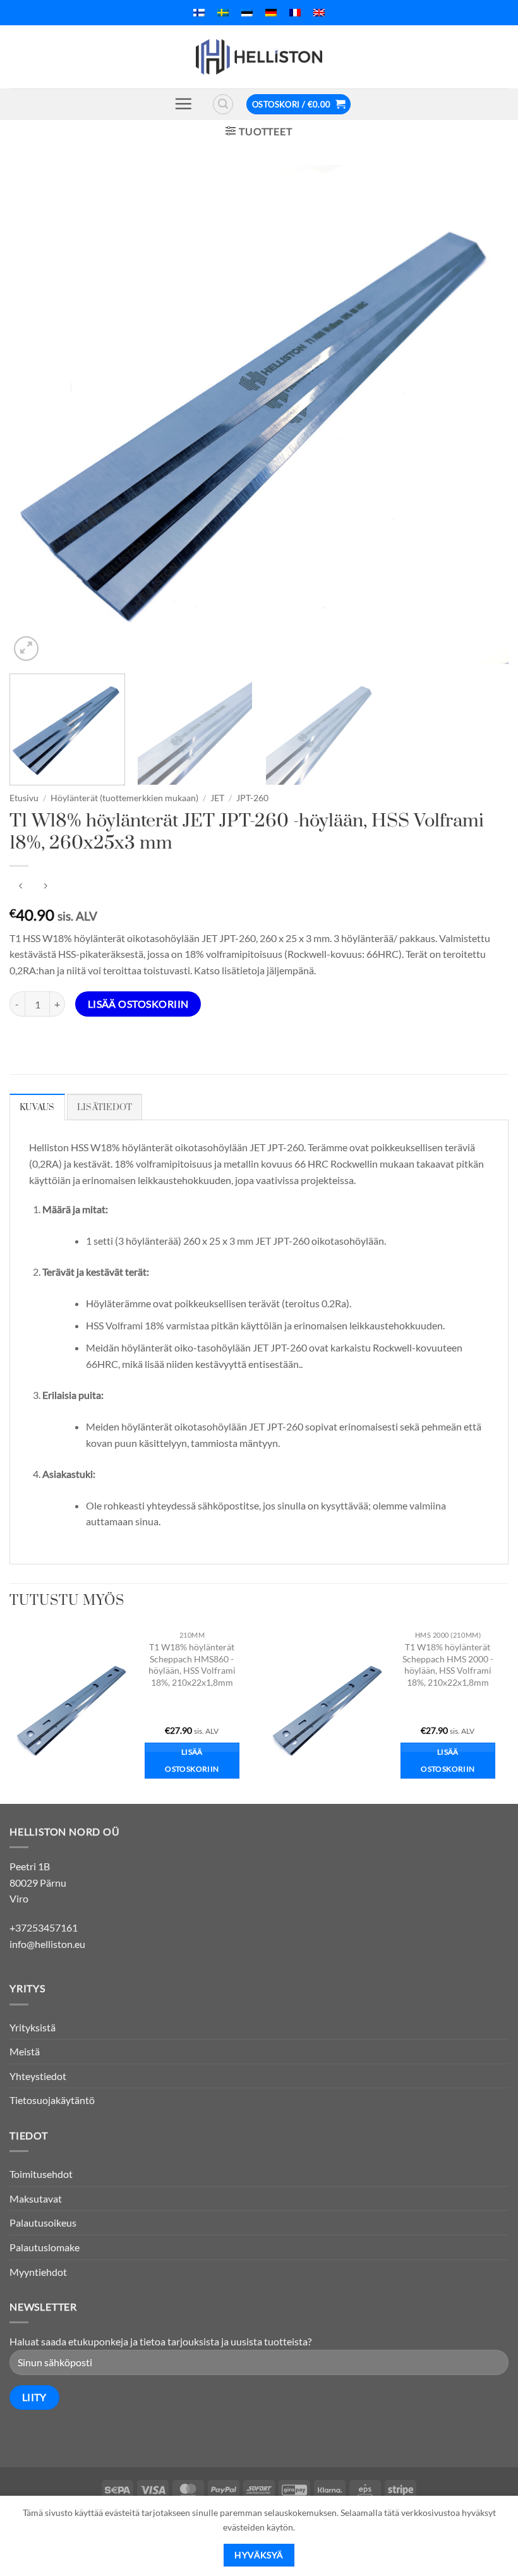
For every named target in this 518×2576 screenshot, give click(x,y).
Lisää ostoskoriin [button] (192, 1761)
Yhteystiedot (38, 2076)
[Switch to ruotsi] (223, 13)
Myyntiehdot (38, 2272)
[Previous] (35, 414)
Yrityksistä (33, 2027)
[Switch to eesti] (247, 13)
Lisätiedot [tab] (105, 1108)
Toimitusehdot (41, 2174)
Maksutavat (36, 2198)
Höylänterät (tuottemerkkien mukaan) (124, 798)
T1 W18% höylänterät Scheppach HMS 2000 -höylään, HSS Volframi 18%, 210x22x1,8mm (448, 1665)
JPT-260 (252, 798)
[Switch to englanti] (319, 13)
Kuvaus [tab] (37, 1108)
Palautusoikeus (43, 2222)
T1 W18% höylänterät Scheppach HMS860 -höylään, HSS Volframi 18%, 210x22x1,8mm (192, 1665)
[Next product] (21, 887)
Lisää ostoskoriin (138, 1004)
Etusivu (24, 798)
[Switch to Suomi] (199, 13)
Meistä (25, 2051)
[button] (183, 104)
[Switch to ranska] (295, 13)
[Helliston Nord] (259, 57)
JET (217, 798)
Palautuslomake (45, 2247)
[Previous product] (45, 887)
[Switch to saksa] (271, 13)
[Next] (483, 414)
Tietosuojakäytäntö (52, 2100)
